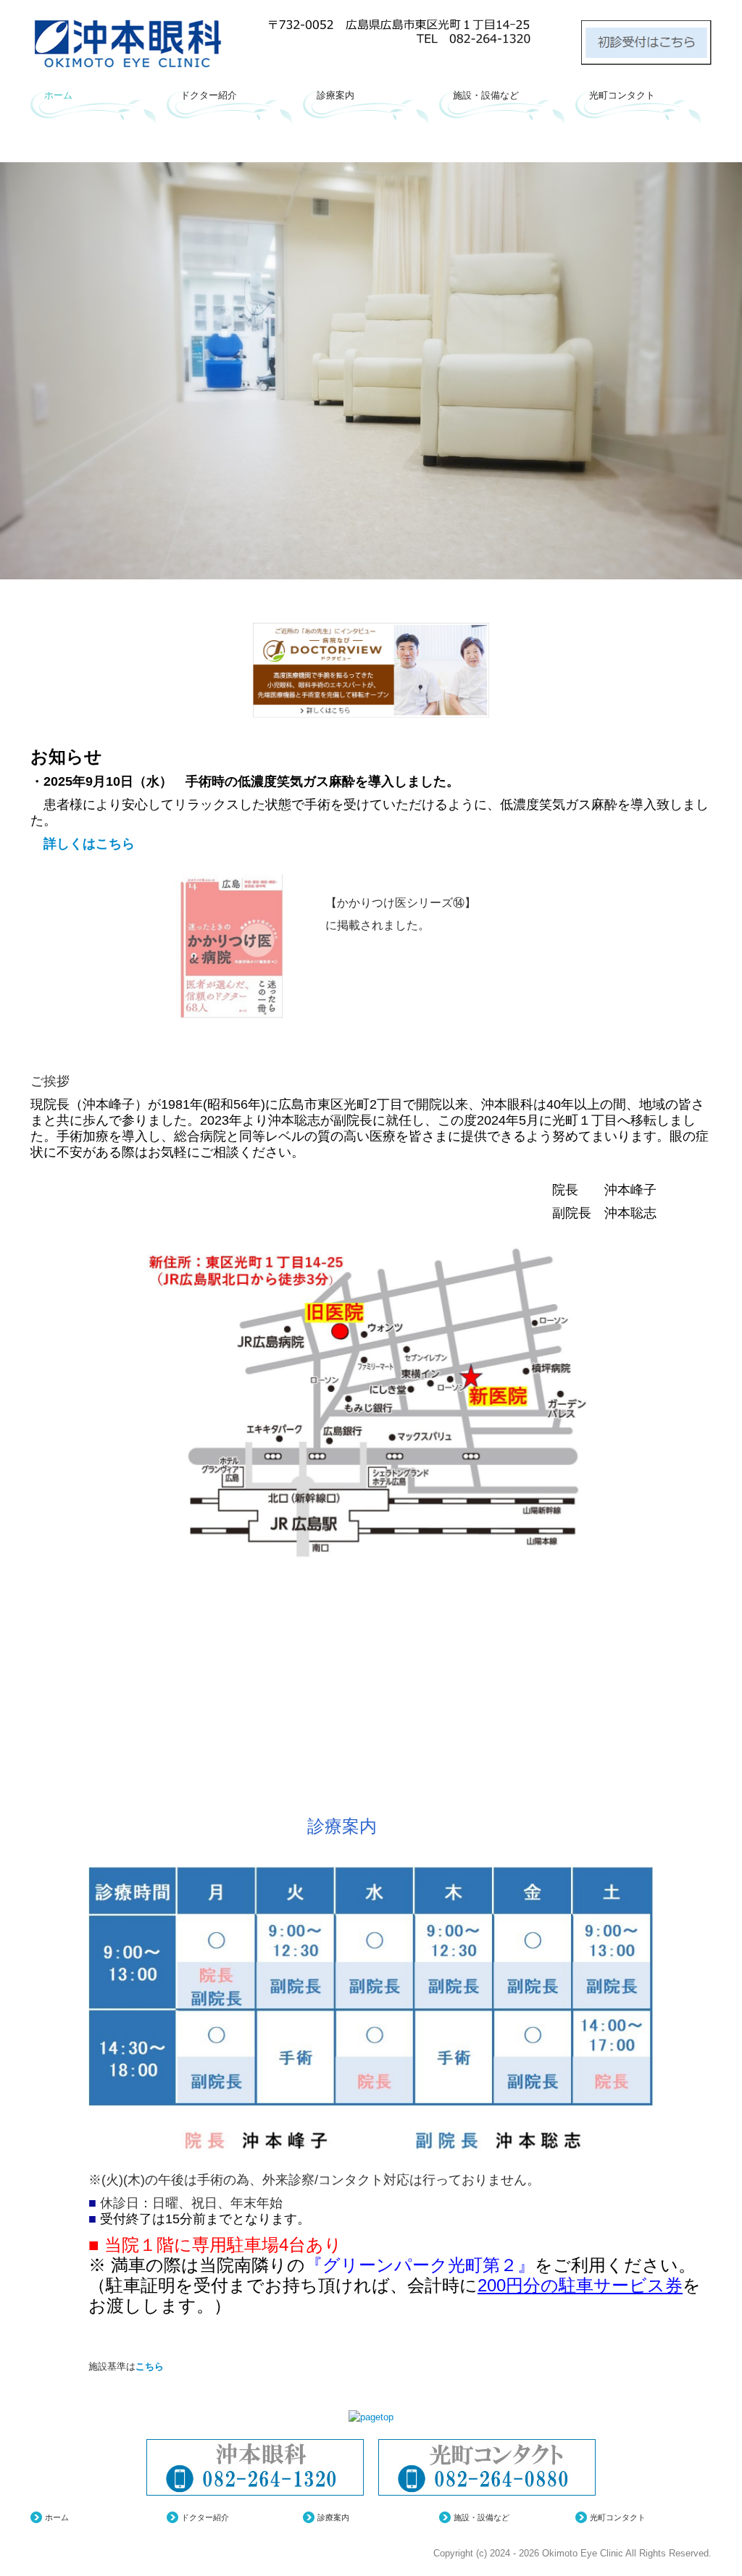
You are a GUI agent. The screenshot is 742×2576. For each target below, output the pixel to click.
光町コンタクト (622, 95)
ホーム (58, 95)
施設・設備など (486, 95)
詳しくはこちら (83, 844)
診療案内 (335, 95)
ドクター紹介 (209, 95)
